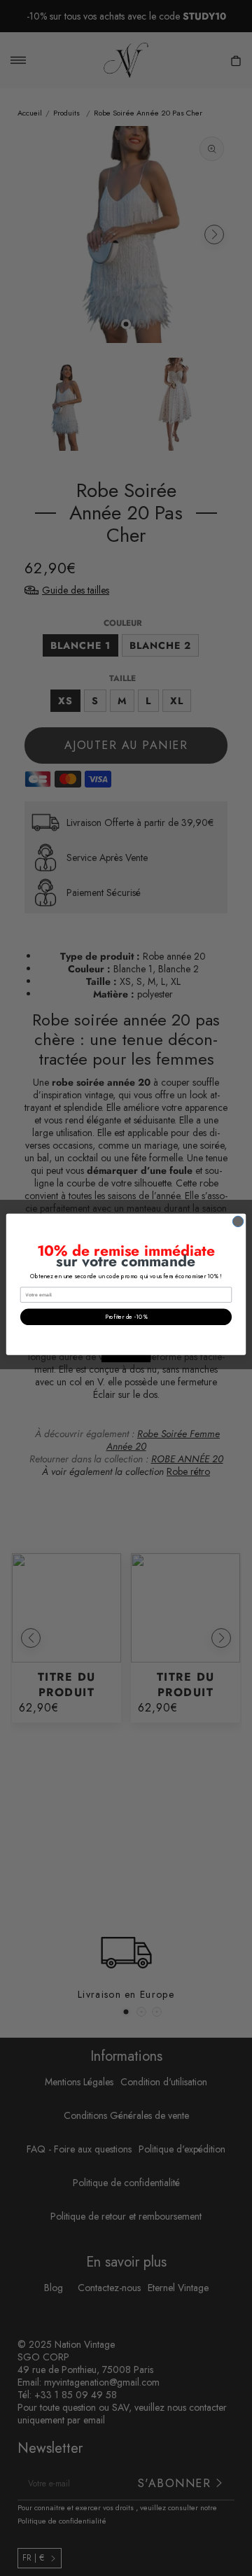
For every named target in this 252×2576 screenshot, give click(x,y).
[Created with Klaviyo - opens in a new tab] (126, 1359)
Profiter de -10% (126, 1317)
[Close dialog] (238, 1221)
